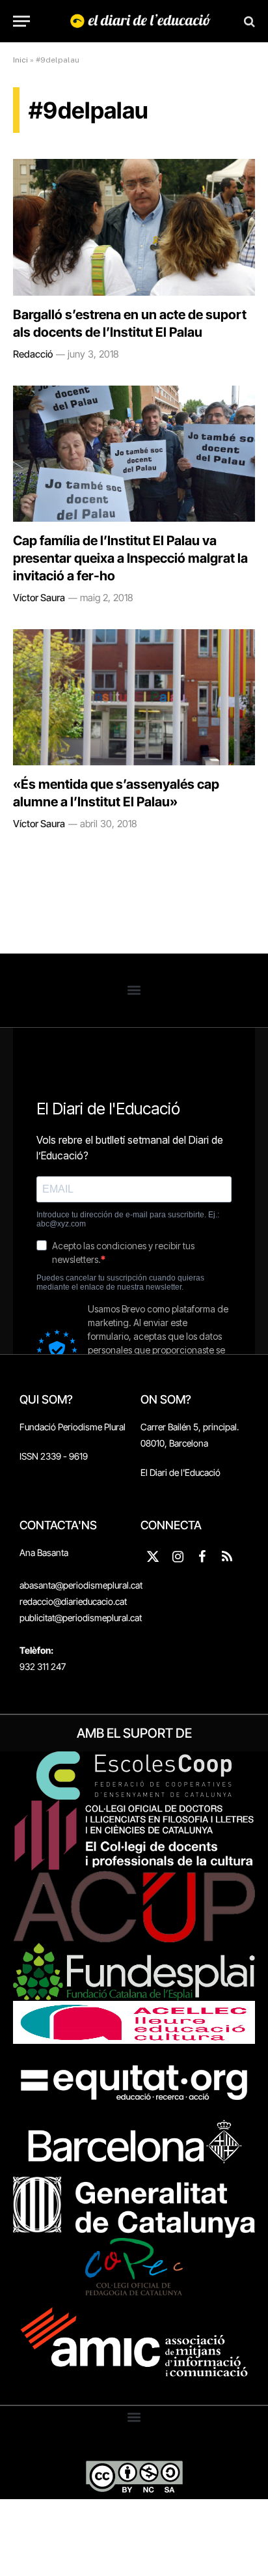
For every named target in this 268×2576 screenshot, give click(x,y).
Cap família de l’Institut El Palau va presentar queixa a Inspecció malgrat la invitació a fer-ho (130, 558)
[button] (134, 990)
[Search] (248, 21)
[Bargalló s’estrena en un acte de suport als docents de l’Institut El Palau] (134, 227)
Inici (20, 60)
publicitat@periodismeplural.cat (81, 1618)
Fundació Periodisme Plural (73, 1427)
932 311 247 (43, 1666)
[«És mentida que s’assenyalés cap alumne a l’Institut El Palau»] (134, 697)
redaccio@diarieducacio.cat (73, 1601)
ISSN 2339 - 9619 (54, 1456)
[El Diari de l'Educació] (141, 21)
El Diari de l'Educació (181, 1472)
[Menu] (21, 21)
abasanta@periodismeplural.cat (81, 1585)
